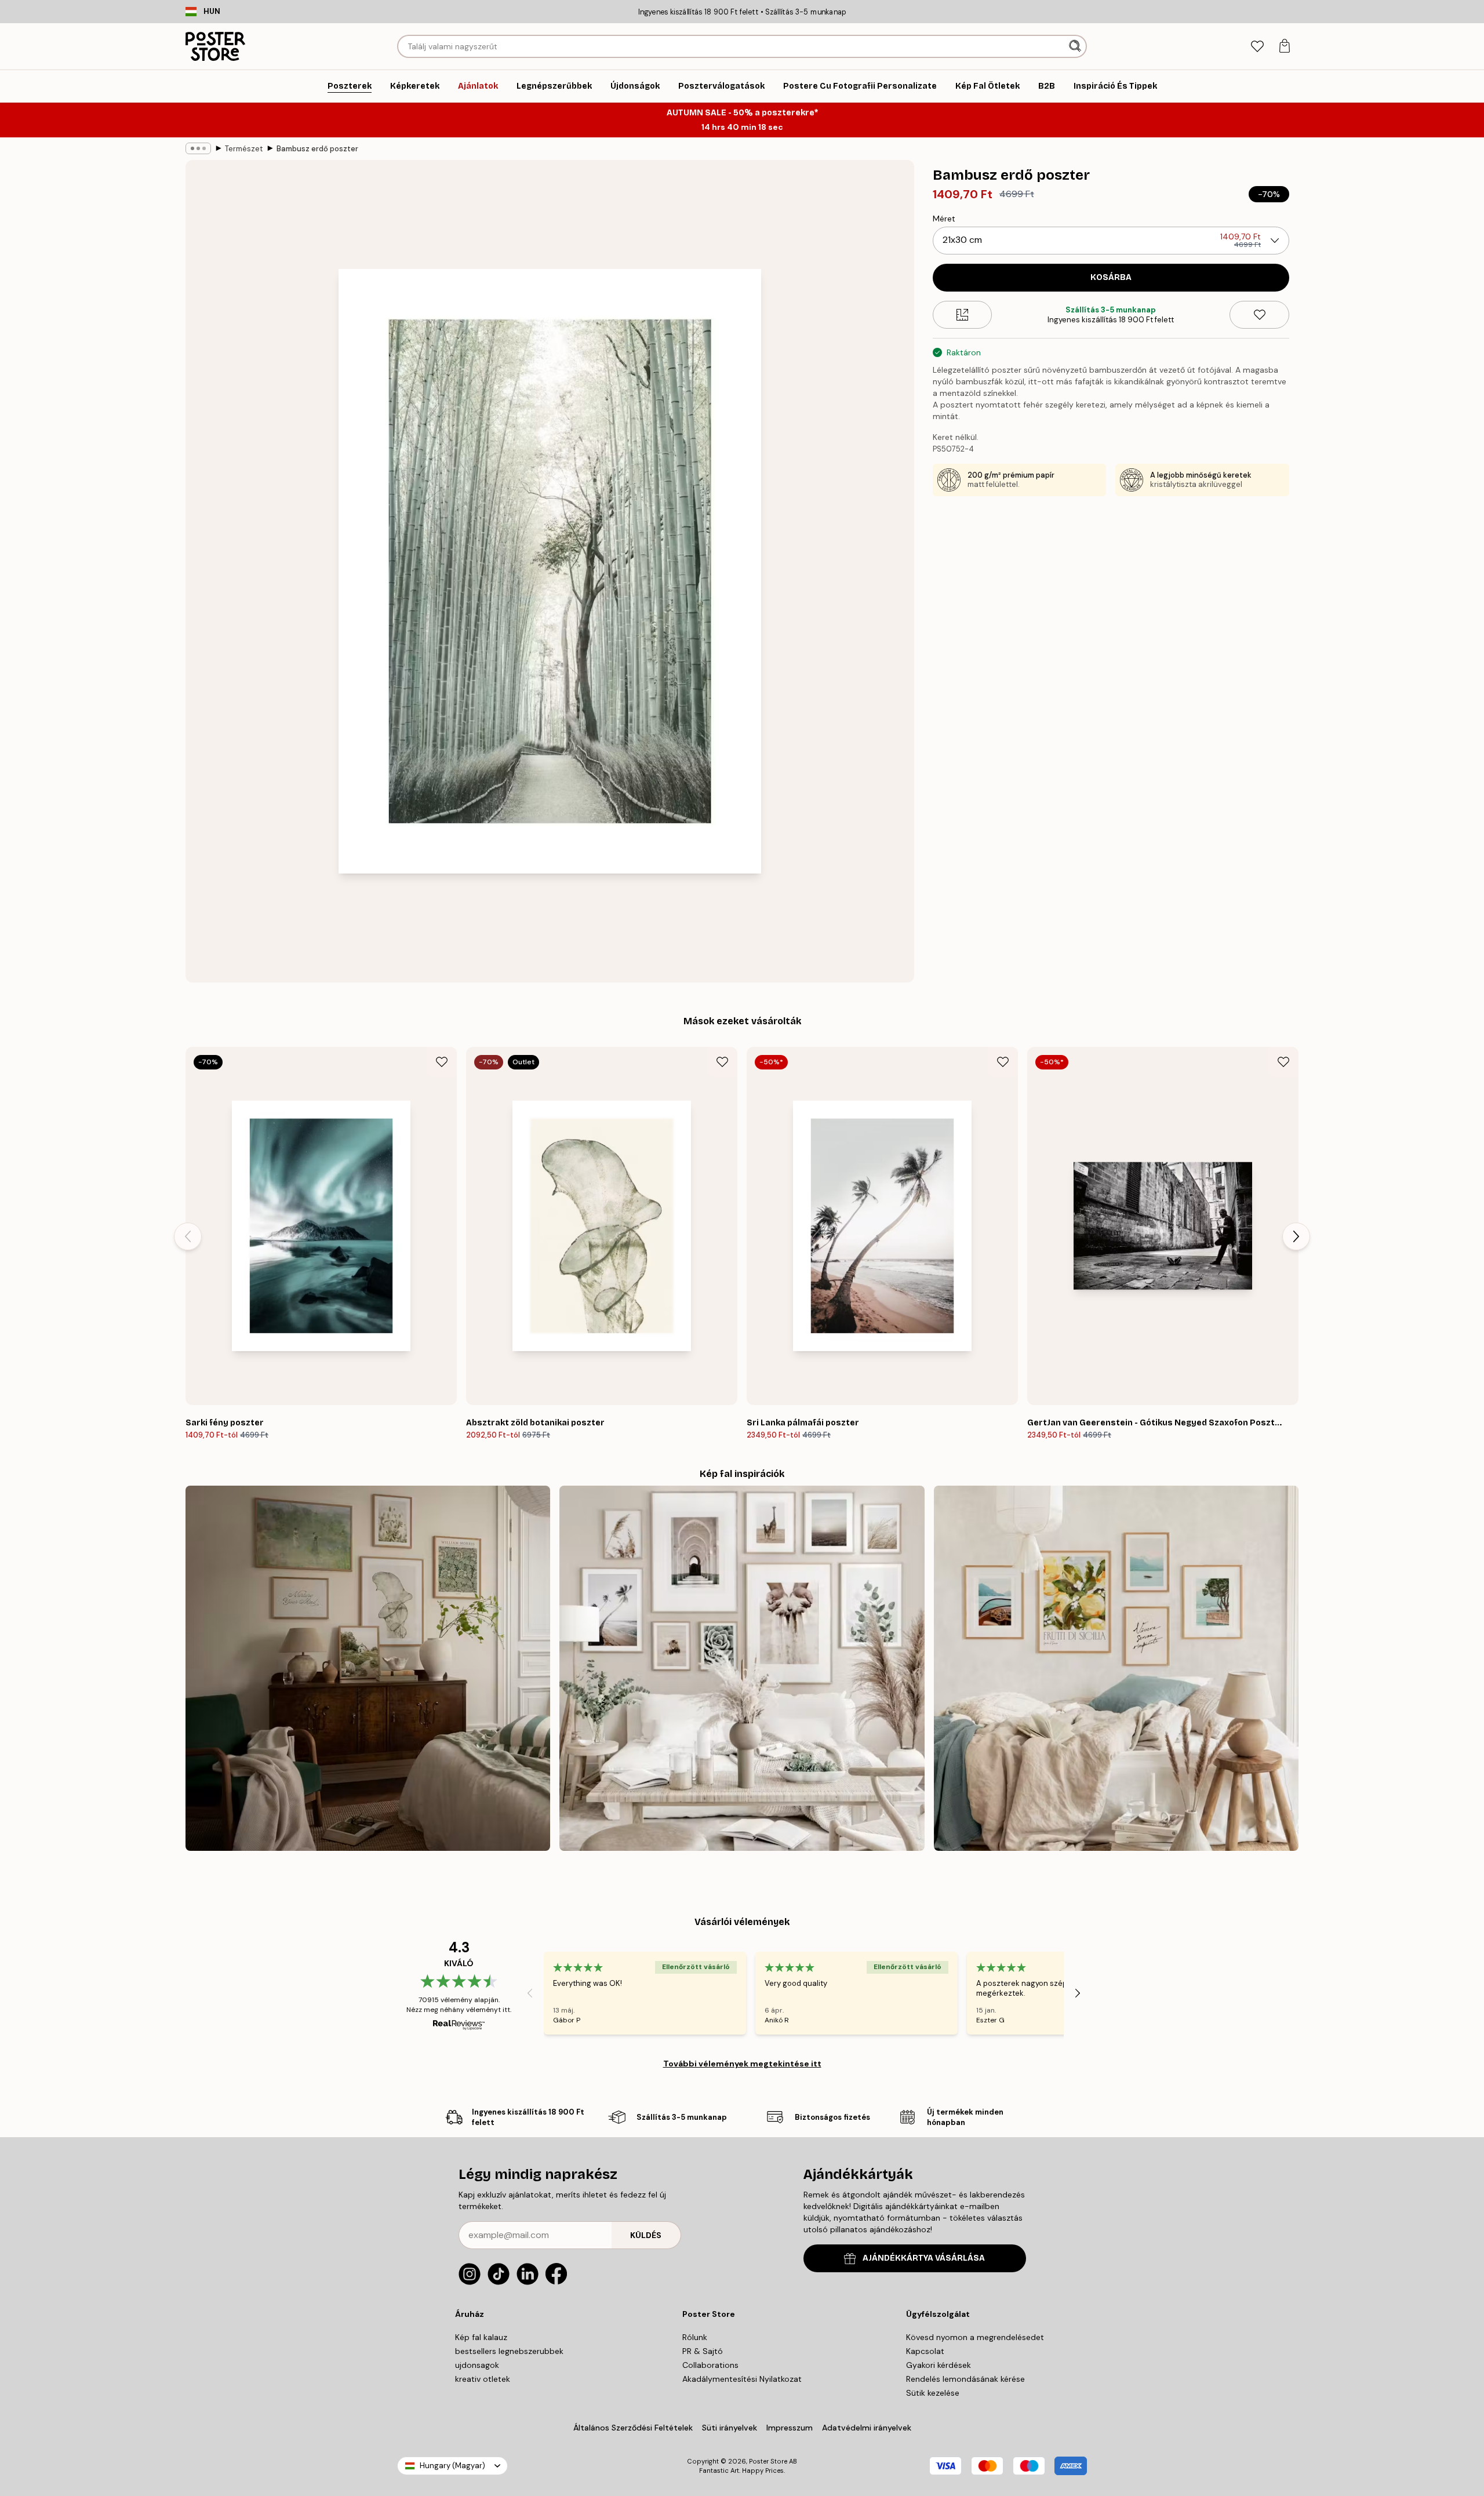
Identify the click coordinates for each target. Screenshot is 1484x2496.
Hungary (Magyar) (452, 2466)
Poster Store (768, 2461)
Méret (944, 219)
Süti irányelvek (730, 2428)
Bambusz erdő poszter (317, 149)
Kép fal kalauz (481, 2337)
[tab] (1257, 47)
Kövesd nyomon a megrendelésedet (975, 2337)
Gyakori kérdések (939, 2365)
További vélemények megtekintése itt (742, 2064)
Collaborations (710, 2365)
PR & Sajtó (703, 2351)
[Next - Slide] (1296, 1236)
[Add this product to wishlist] (1259, 315)
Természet (244, 149)
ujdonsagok (477, 2365)
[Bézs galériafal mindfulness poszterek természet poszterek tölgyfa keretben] (742, 1668)
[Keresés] (1076, 46)
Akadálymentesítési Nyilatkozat (742, 2379)
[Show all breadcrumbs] (198, 148)
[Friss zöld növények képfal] (368, 1668)
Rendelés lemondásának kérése (965, 2379)
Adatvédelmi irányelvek (867, 2428)
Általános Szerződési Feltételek (633, 2428)
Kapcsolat (925, 2351)
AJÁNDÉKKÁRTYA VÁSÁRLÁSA (924, 2258)
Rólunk (695, 2337)
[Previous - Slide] (188, 1236)
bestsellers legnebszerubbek (509, 2351)
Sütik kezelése (933, 2393)
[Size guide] (963, 315)
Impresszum (790, 2428)
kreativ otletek (483, 2379)
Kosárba (1111, 277)
